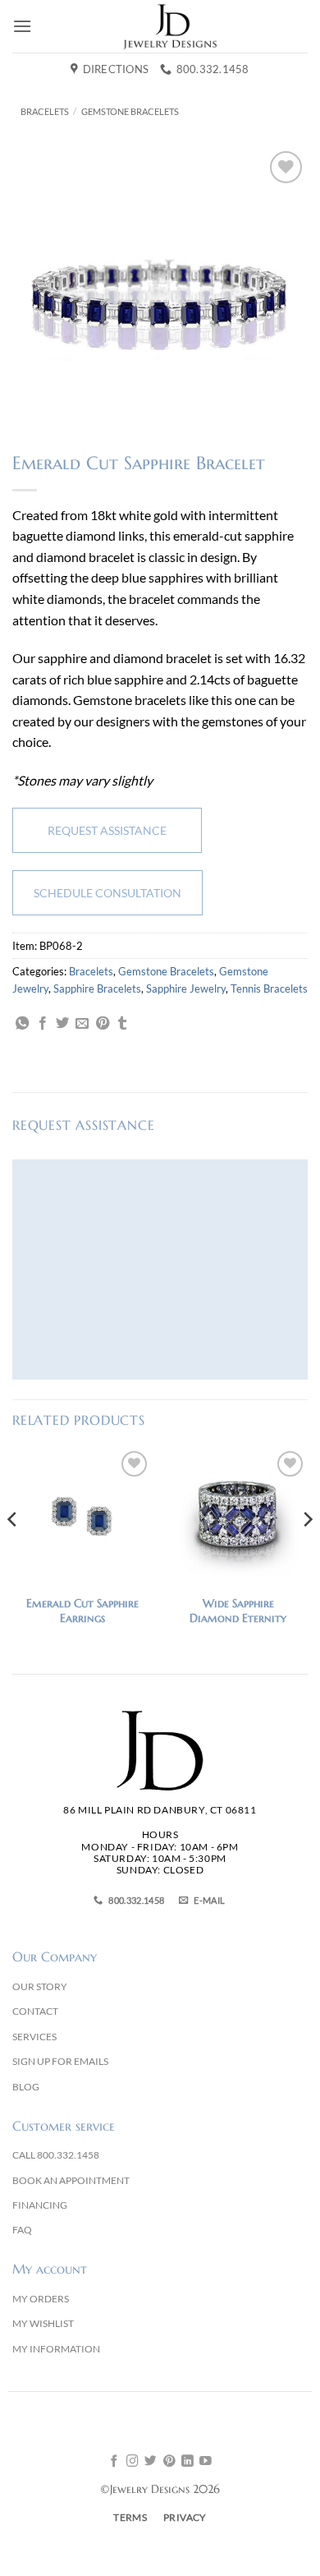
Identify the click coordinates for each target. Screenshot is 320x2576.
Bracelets (45, 111)
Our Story (40, 1986)
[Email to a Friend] (82, 1024)
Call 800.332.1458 (56, 2155)
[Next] (307, 1552)
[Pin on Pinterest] (103, 1024)
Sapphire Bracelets (97, 988)
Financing (40, 2205)
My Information (56, 2349)
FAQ (22, 2230)
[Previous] (13, 1552)
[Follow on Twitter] (151, 2462)
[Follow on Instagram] (133, 2462)
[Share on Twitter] (62, 1024)
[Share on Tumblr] (122, 1024)
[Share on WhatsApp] (22, 1024)
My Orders (41, 2299)
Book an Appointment (71, 2180)
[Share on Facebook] (43, 1024)
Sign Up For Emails (60, 2061)
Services (34, 2037)
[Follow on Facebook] (114, 2462)
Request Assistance (107, 830)
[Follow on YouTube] (206, 2462)
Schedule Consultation (107, 893)
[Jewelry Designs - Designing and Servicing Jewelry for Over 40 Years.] (170, 26)
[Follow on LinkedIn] (187, 2462)
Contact (35, 2011)
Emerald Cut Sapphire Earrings (82, 1611)
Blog (26, 2087)
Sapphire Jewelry (186, 988)
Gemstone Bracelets (130, 111)
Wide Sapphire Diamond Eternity (238, 1611)
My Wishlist (43, 2323)
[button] (22, 26)
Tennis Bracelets (269, 988)
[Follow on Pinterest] (169, 2462)
